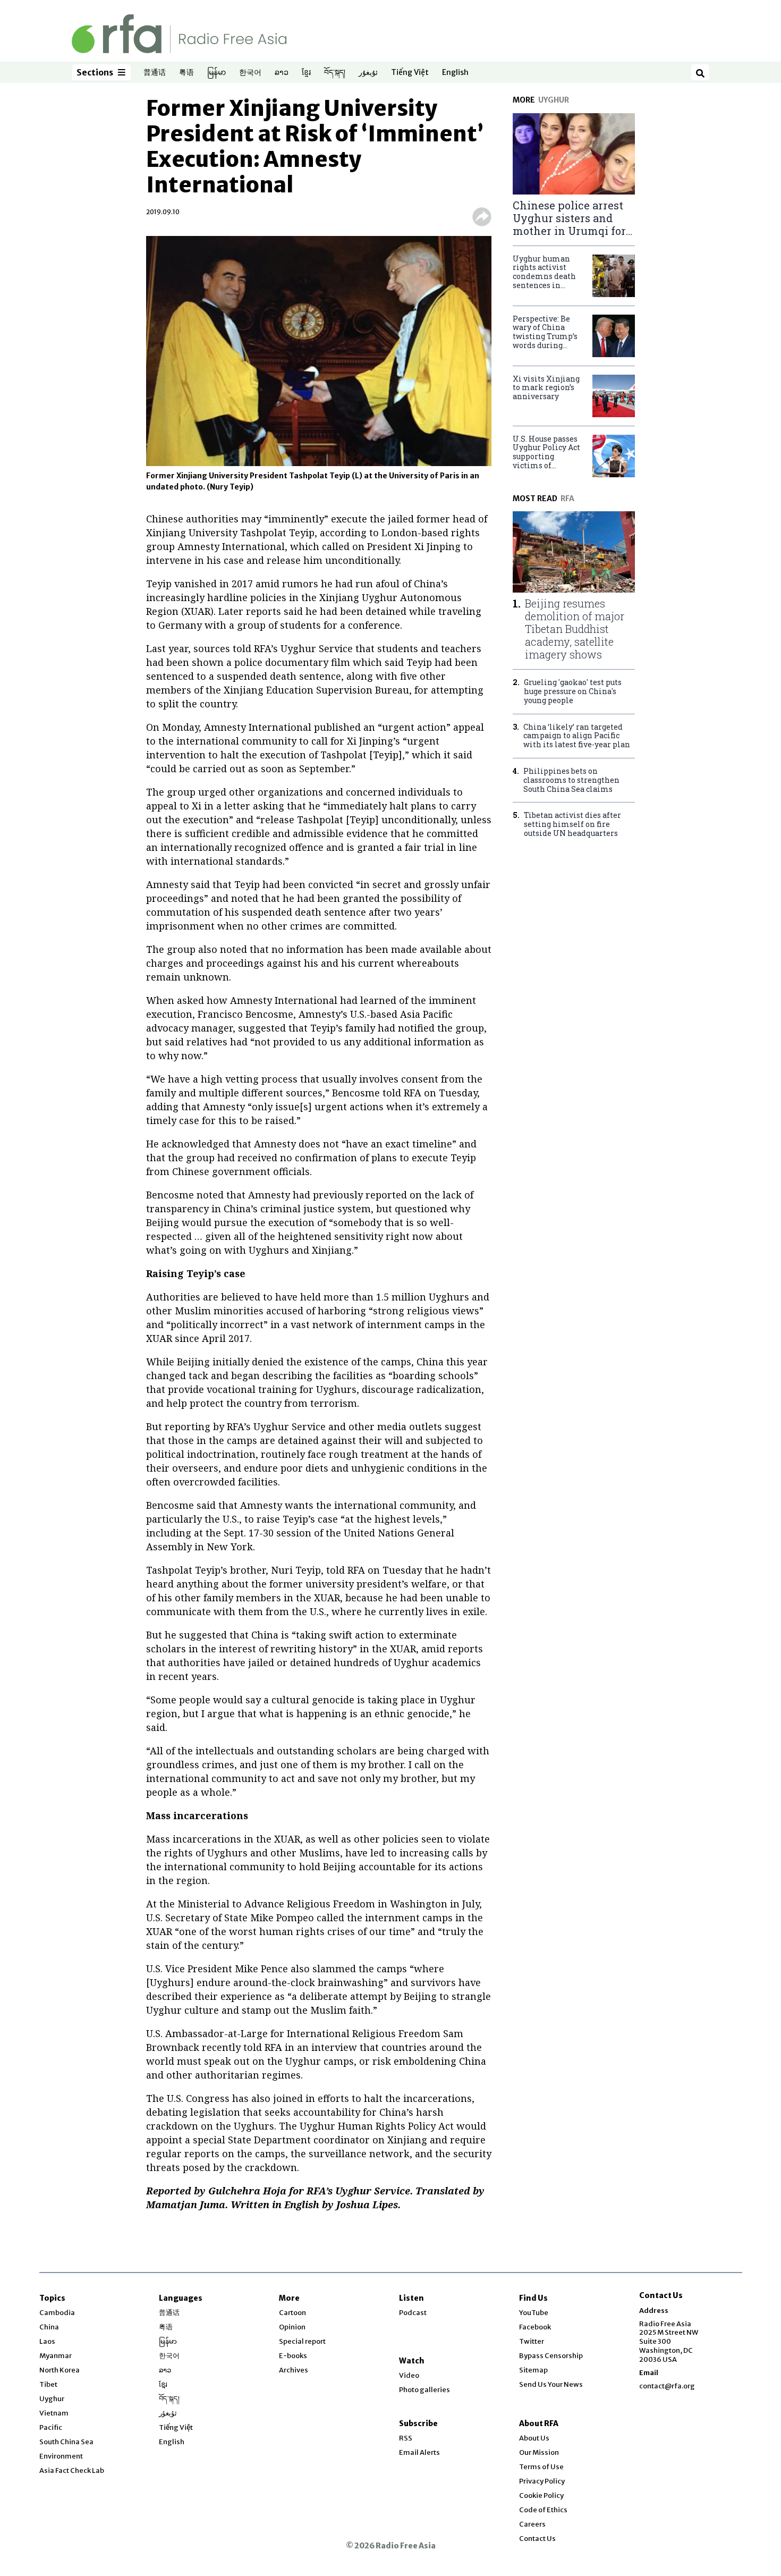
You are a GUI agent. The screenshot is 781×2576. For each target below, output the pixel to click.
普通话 (155, 73)
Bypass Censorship (551, 2356)
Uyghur (52, 2399)
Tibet (48, 2384)
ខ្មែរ (306, 73)
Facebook (535, 2327)
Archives (294, 2370)
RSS (406, 2438)
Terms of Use (541, 2467)
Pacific (51, 2427)
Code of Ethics (543, 2510)
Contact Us (537, 2539)
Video (409, 2375)
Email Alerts (419, 2452)
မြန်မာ (217, 73)
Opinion (292, 2327)
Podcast (413, 2313)
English (455, 73)
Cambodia (57, 2313)
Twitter (532, 2341)
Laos (47, 2341)
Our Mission (539, 2452)
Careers (532, 2524)
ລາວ (282, 73)
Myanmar (56, 2356)
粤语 (186, 73)
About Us (534, 2438)
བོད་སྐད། (335, 73)
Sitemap (533, 2370)
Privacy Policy (542, 2481)
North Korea (60, 2370)
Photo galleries (425, 2390)
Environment (61, 2456)
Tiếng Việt (410, 73)
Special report (302, 2341)
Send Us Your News (551, 2384)
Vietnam (54, 2413)
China (49, 2327)
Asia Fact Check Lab (72, 2471)
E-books (293, 2356)
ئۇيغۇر (368, 73)
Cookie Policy (541, 2495)
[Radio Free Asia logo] (179, 33)
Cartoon (292, 2313)
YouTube (534, 2313)
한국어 (250, 73)
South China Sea (66, 2442)
